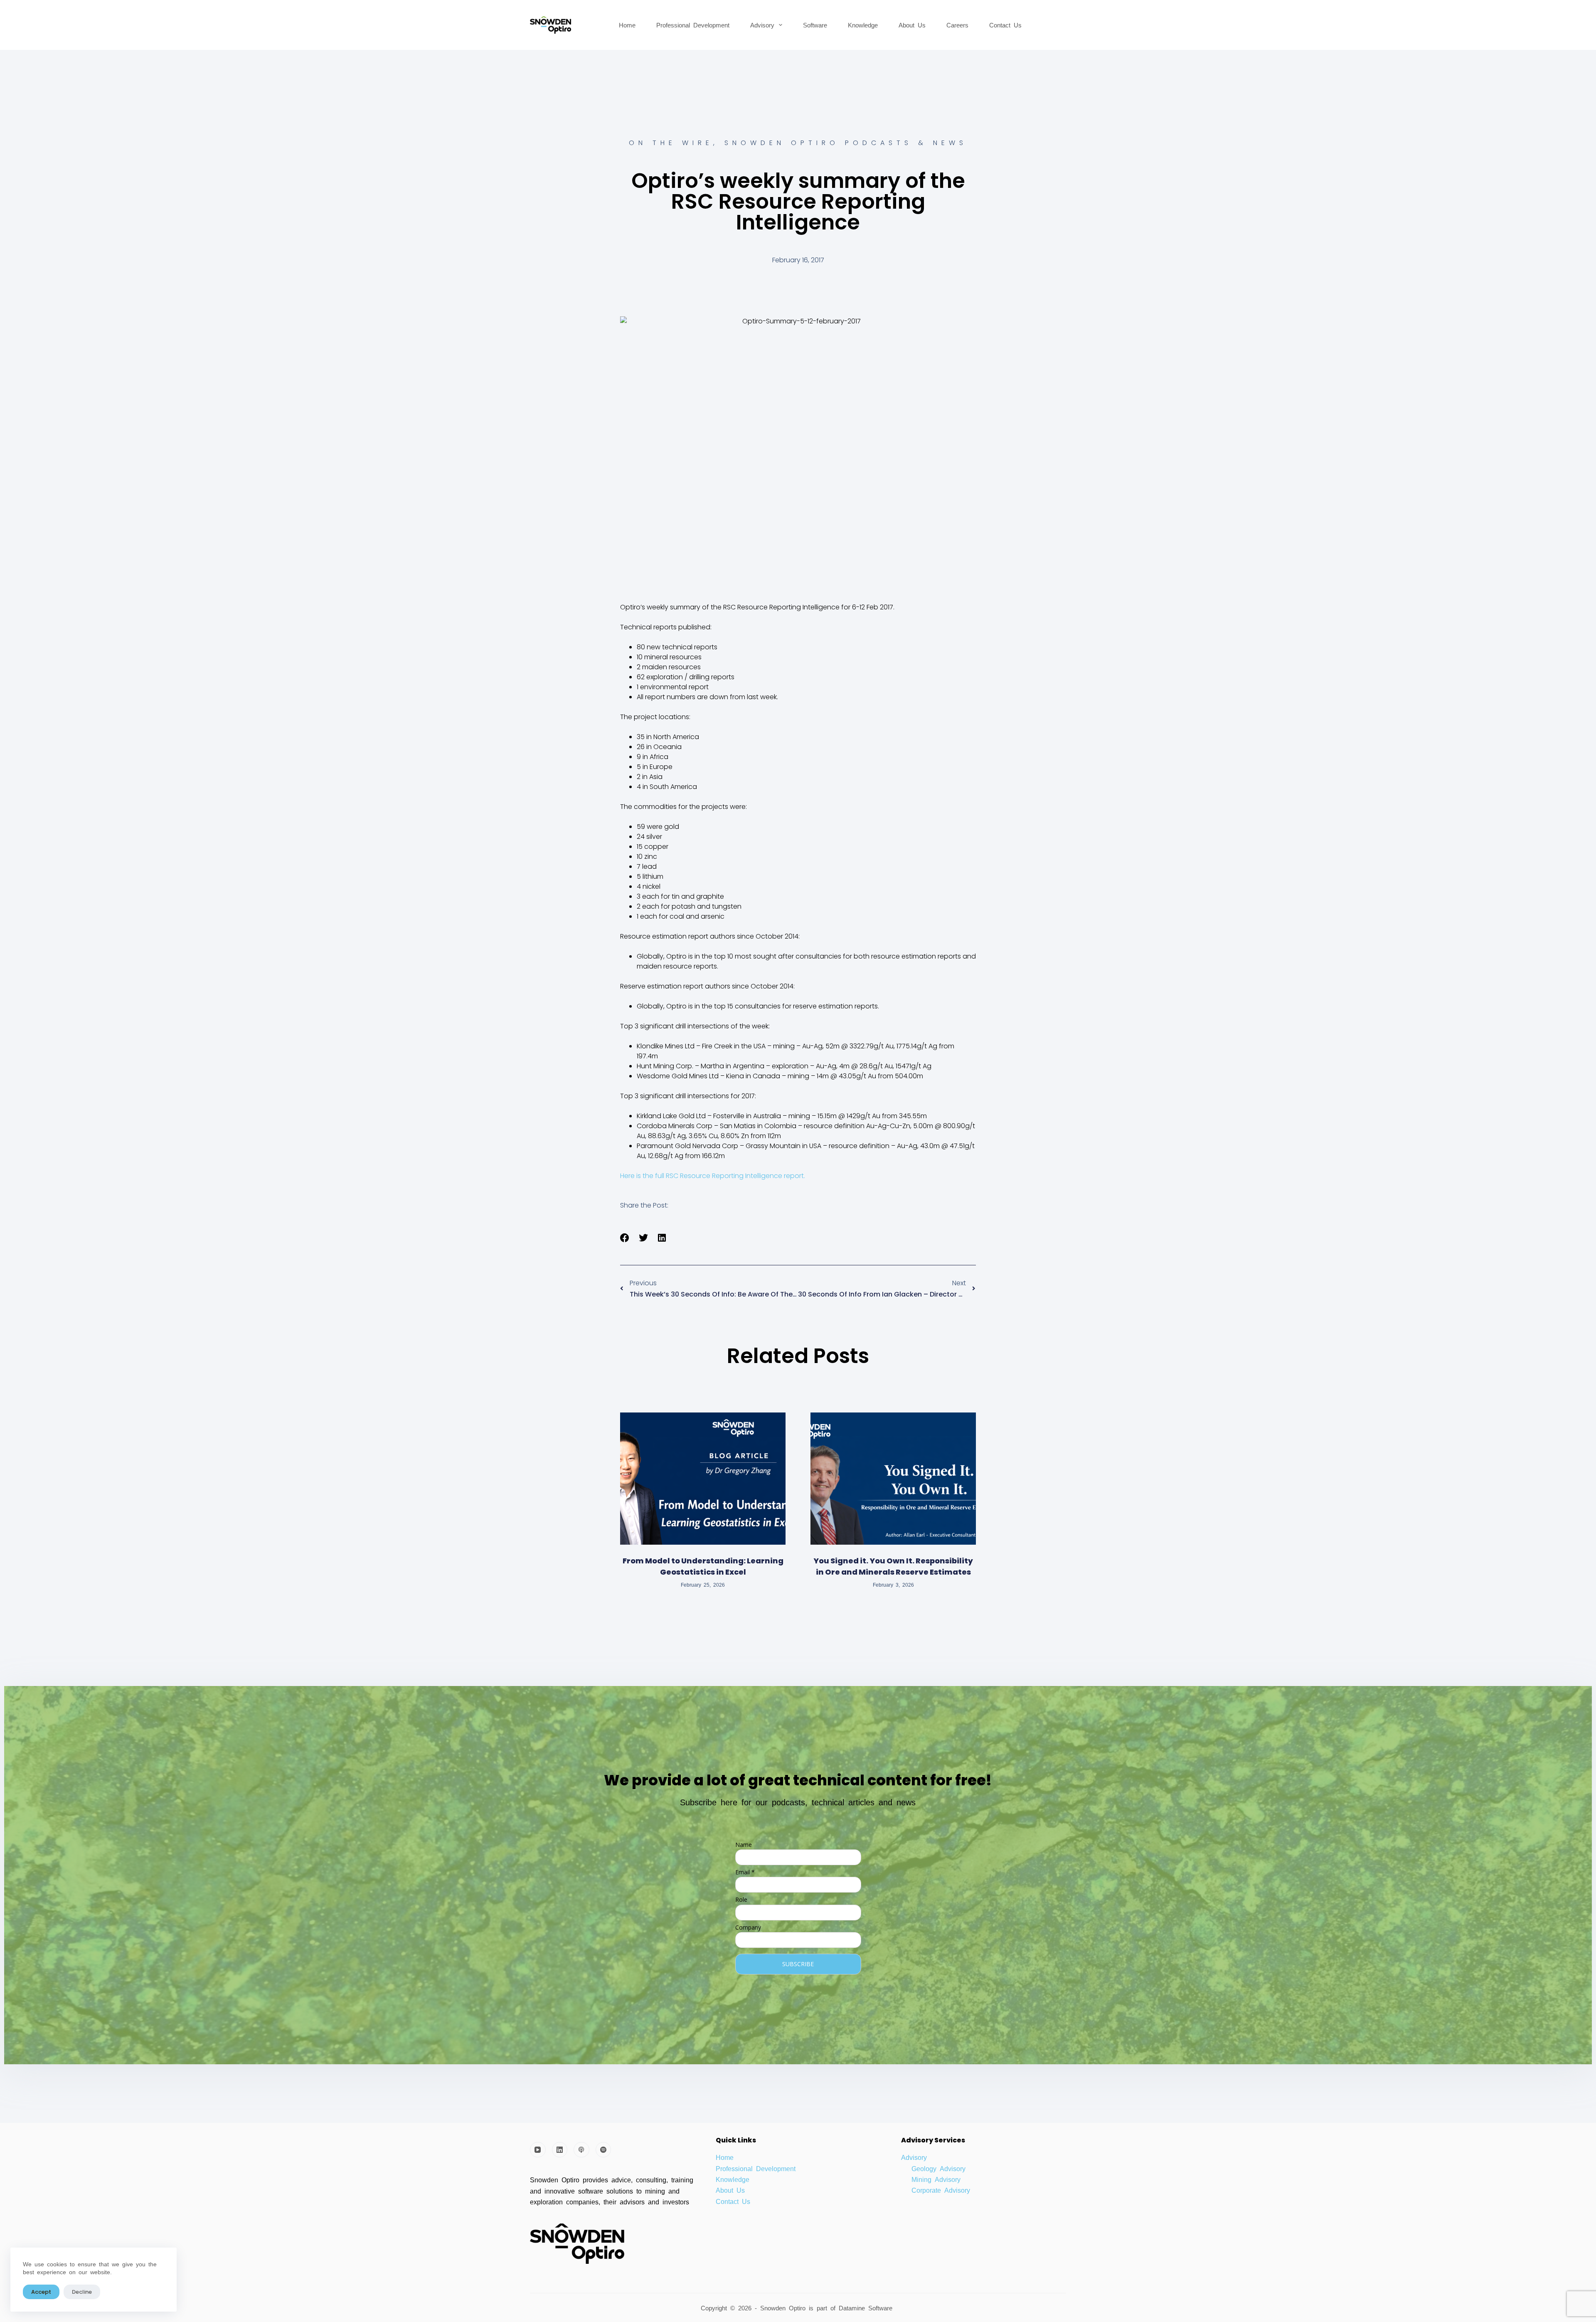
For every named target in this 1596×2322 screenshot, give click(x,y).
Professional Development (693, 25)
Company (748, 1927)
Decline (82, 2292)
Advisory (762, 25)
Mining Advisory (936, 2179)
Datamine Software (867, 2308)
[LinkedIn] (560, 2150)
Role (741, 1899)
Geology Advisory (938, 2168)
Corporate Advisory (941, 2190)
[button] (625, 1238)
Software (815, 25)
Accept (41, 2292)
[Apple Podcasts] (581, 2150)
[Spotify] (603, 2150)
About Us (912, 25)
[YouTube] (538, 2150)
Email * (745, 1872)
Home (627, 25)
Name (744, 1845)
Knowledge (863, 25)
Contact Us (1005, 25)
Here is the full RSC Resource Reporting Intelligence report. (713, 1176)
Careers (957, 25)
